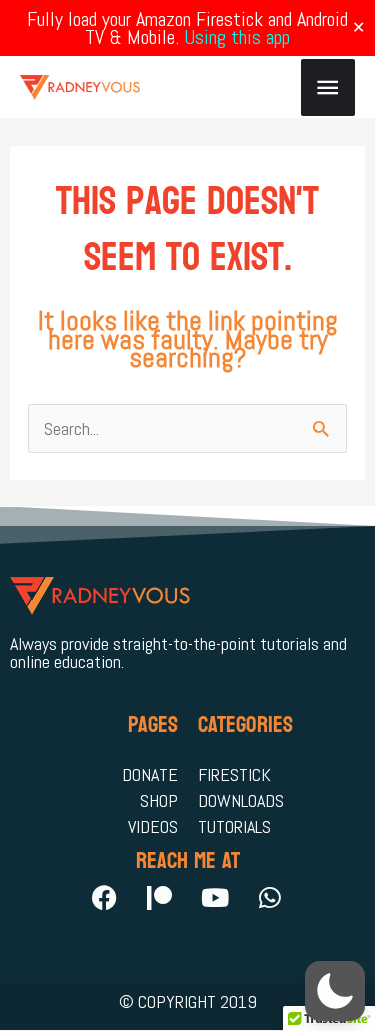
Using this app (237, 37)
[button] (335, 991)
